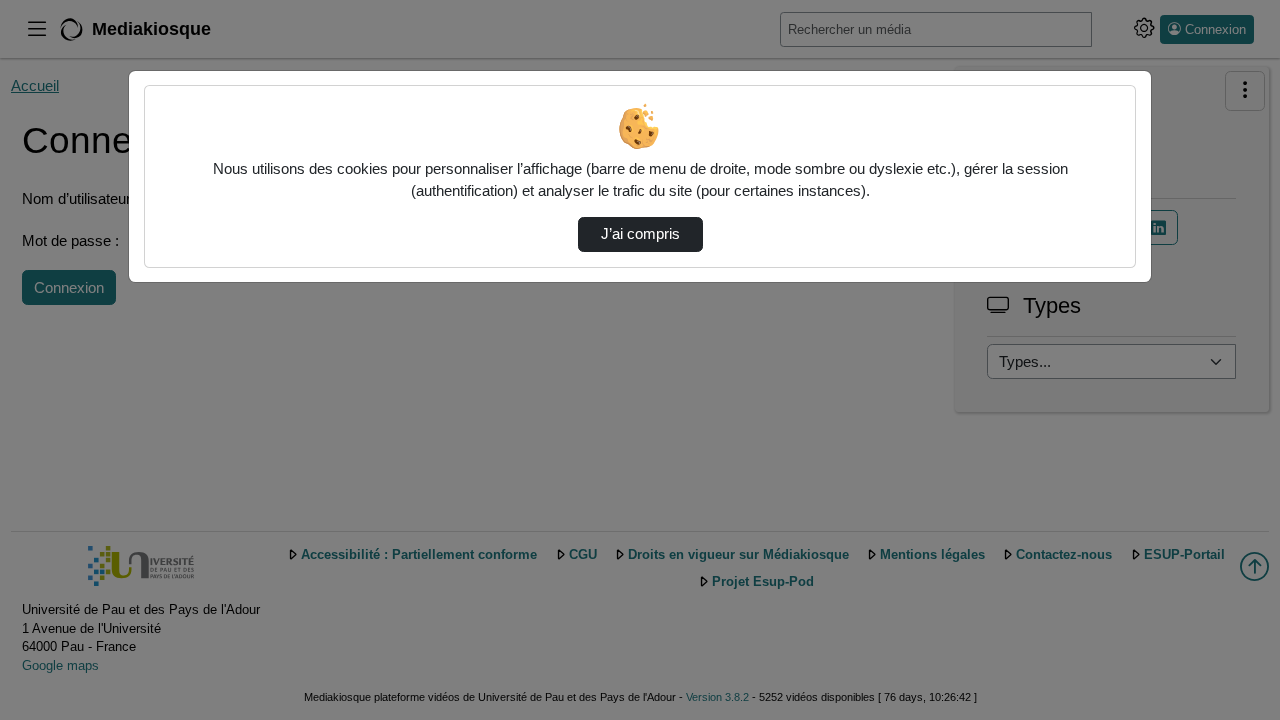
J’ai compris (640, 234)
